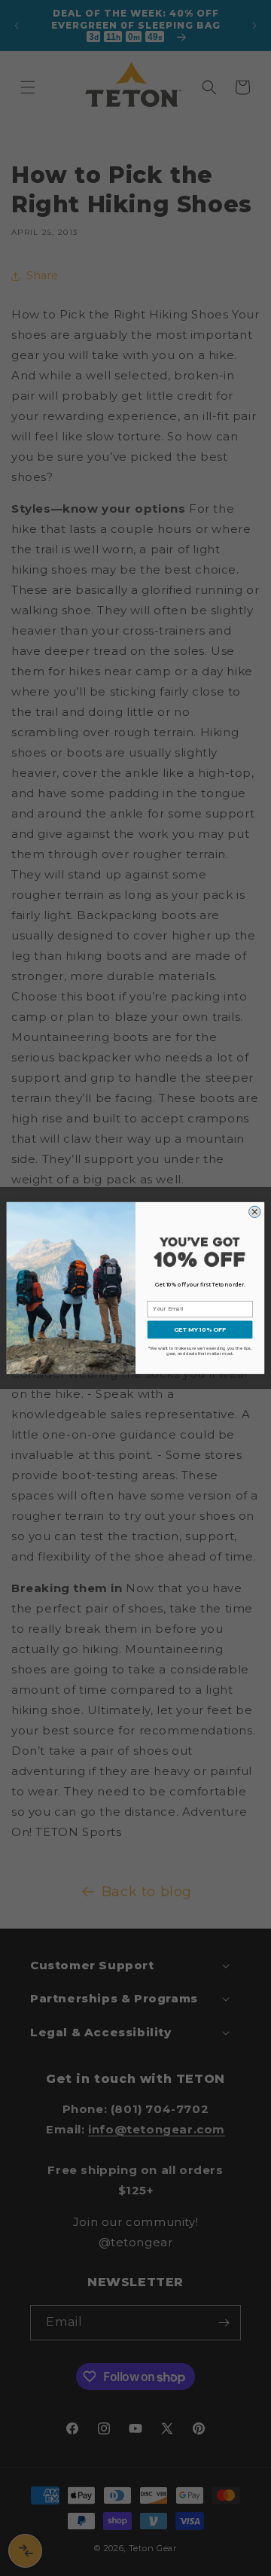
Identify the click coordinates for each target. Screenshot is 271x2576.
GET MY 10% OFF (200, 1329)
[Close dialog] (255, 1212)
